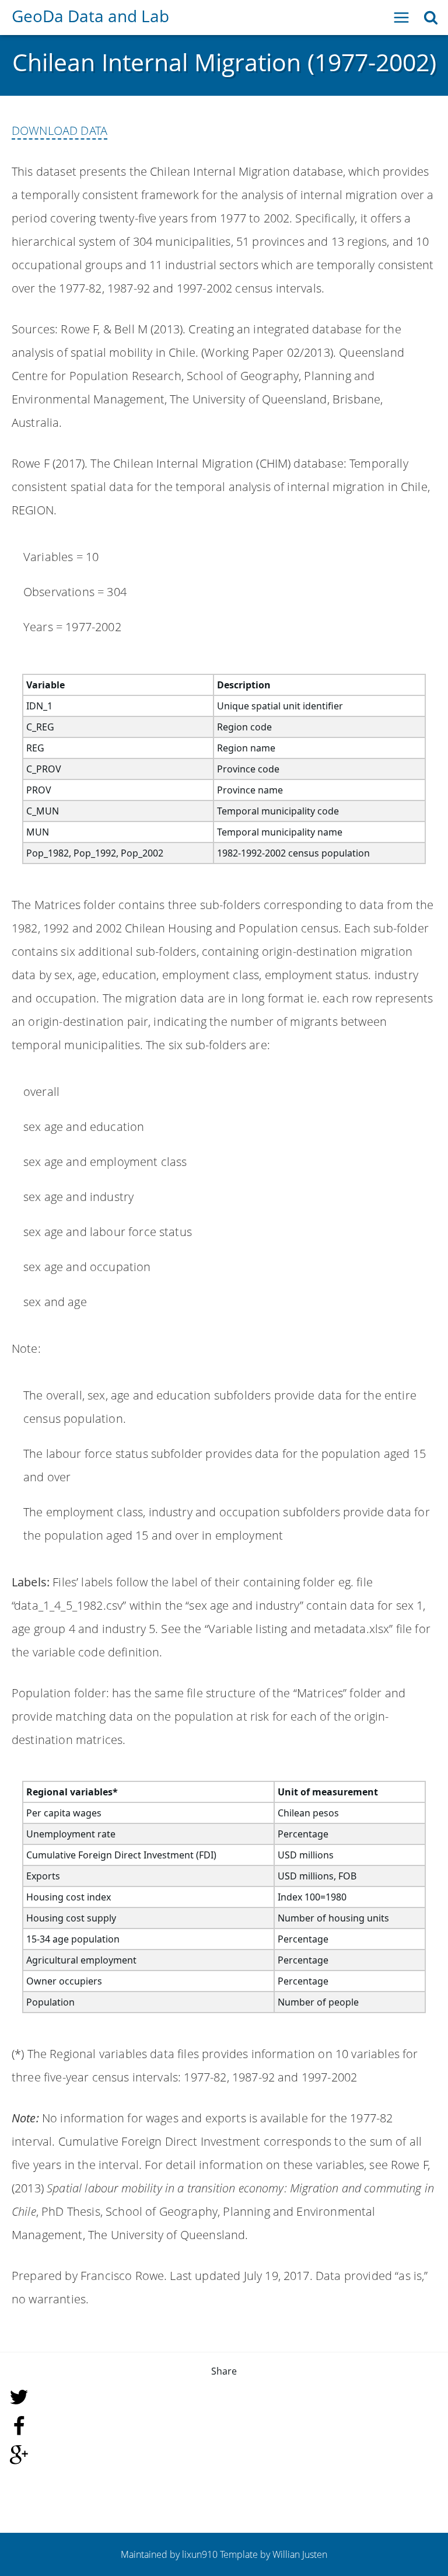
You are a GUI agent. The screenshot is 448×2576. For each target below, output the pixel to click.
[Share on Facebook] (224, 2426)
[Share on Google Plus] (224, 2455)
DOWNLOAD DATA (60, 130)
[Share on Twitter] (224, 2397)
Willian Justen (300, 2554)
